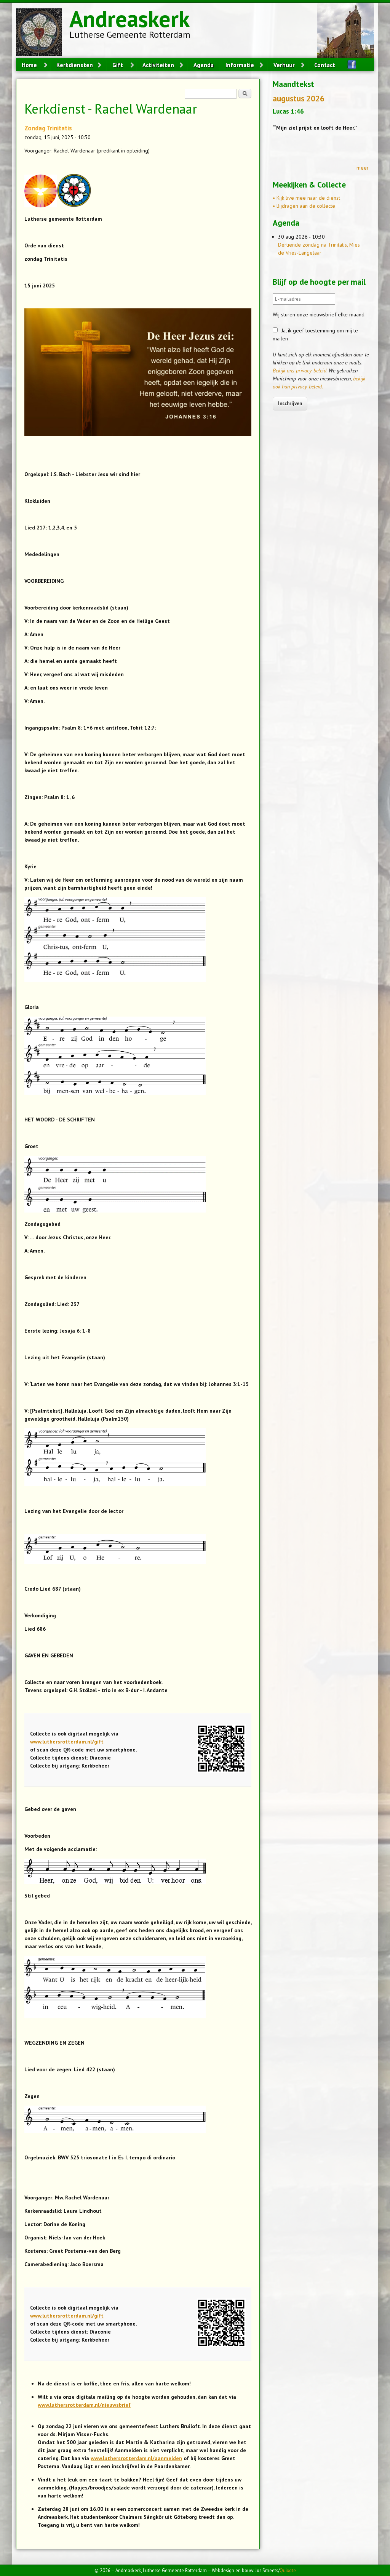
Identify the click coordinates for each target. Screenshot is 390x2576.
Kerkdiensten (75, 65)
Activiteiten (158, 65)
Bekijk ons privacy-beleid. (300, 371)
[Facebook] (349, 65)
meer (363, 168)
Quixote (288, 2570)
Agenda (204, 65)
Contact (325, 65)
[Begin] (43, 33)
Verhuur (284, 65)
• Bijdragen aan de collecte (304, 206)
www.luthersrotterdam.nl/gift (67, 1742)
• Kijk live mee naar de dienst (306, 198)
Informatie (240, 65)
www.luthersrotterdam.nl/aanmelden (136, 2458)
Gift (118, 65)
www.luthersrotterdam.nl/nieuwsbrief (84, 2405)
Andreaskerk (129, 19)
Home (29, 65)
